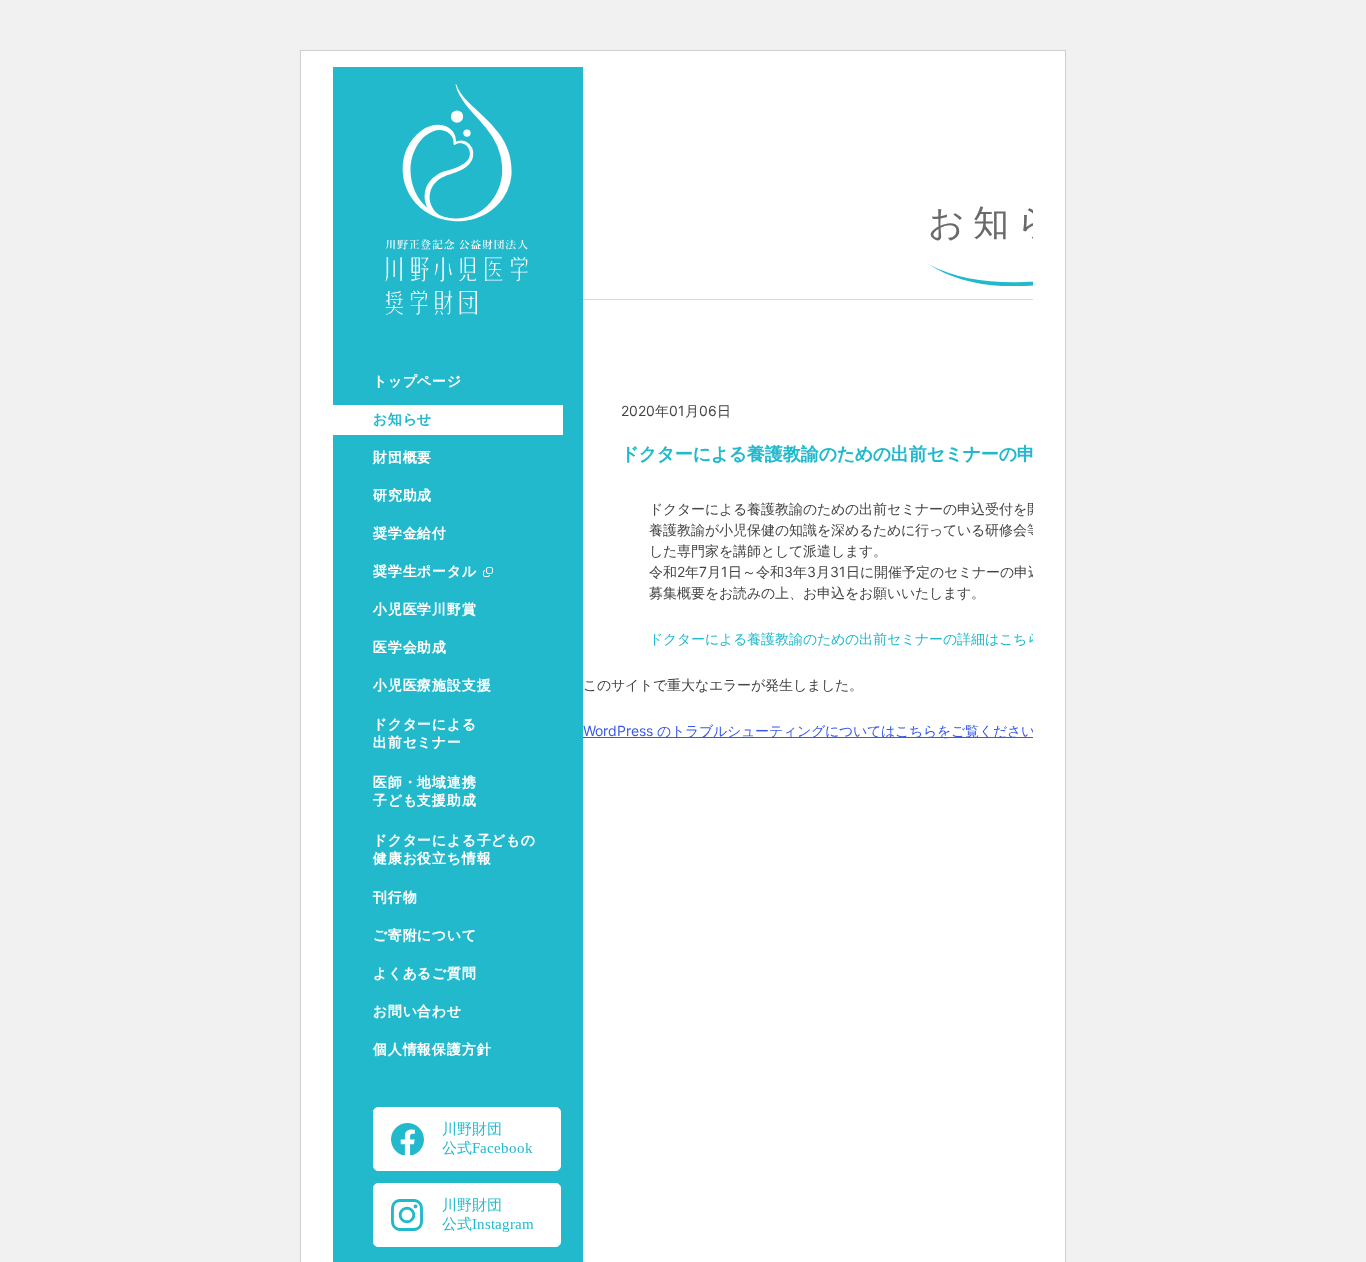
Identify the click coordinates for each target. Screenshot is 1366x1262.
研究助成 (402, 495)
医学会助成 (410, 647)
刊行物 (395, 897)
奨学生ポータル (425, 571)
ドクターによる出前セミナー (425, 733)
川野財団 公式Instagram (488, 1214)
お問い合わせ (417, 1011)
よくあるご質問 (425, 973)
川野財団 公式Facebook (487, 1138)
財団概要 (402, 457)
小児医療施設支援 (432, 685)
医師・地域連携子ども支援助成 (425, 791)
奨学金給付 (410, 533)
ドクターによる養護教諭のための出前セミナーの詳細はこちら (845, 638)
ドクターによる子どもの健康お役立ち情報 (454, 849)
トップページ (417, 381)
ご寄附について (425, 935)
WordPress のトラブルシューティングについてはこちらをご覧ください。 (816, 730)
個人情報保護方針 (432, 1049)
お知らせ (402, 419)
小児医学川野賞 (425, 609)
